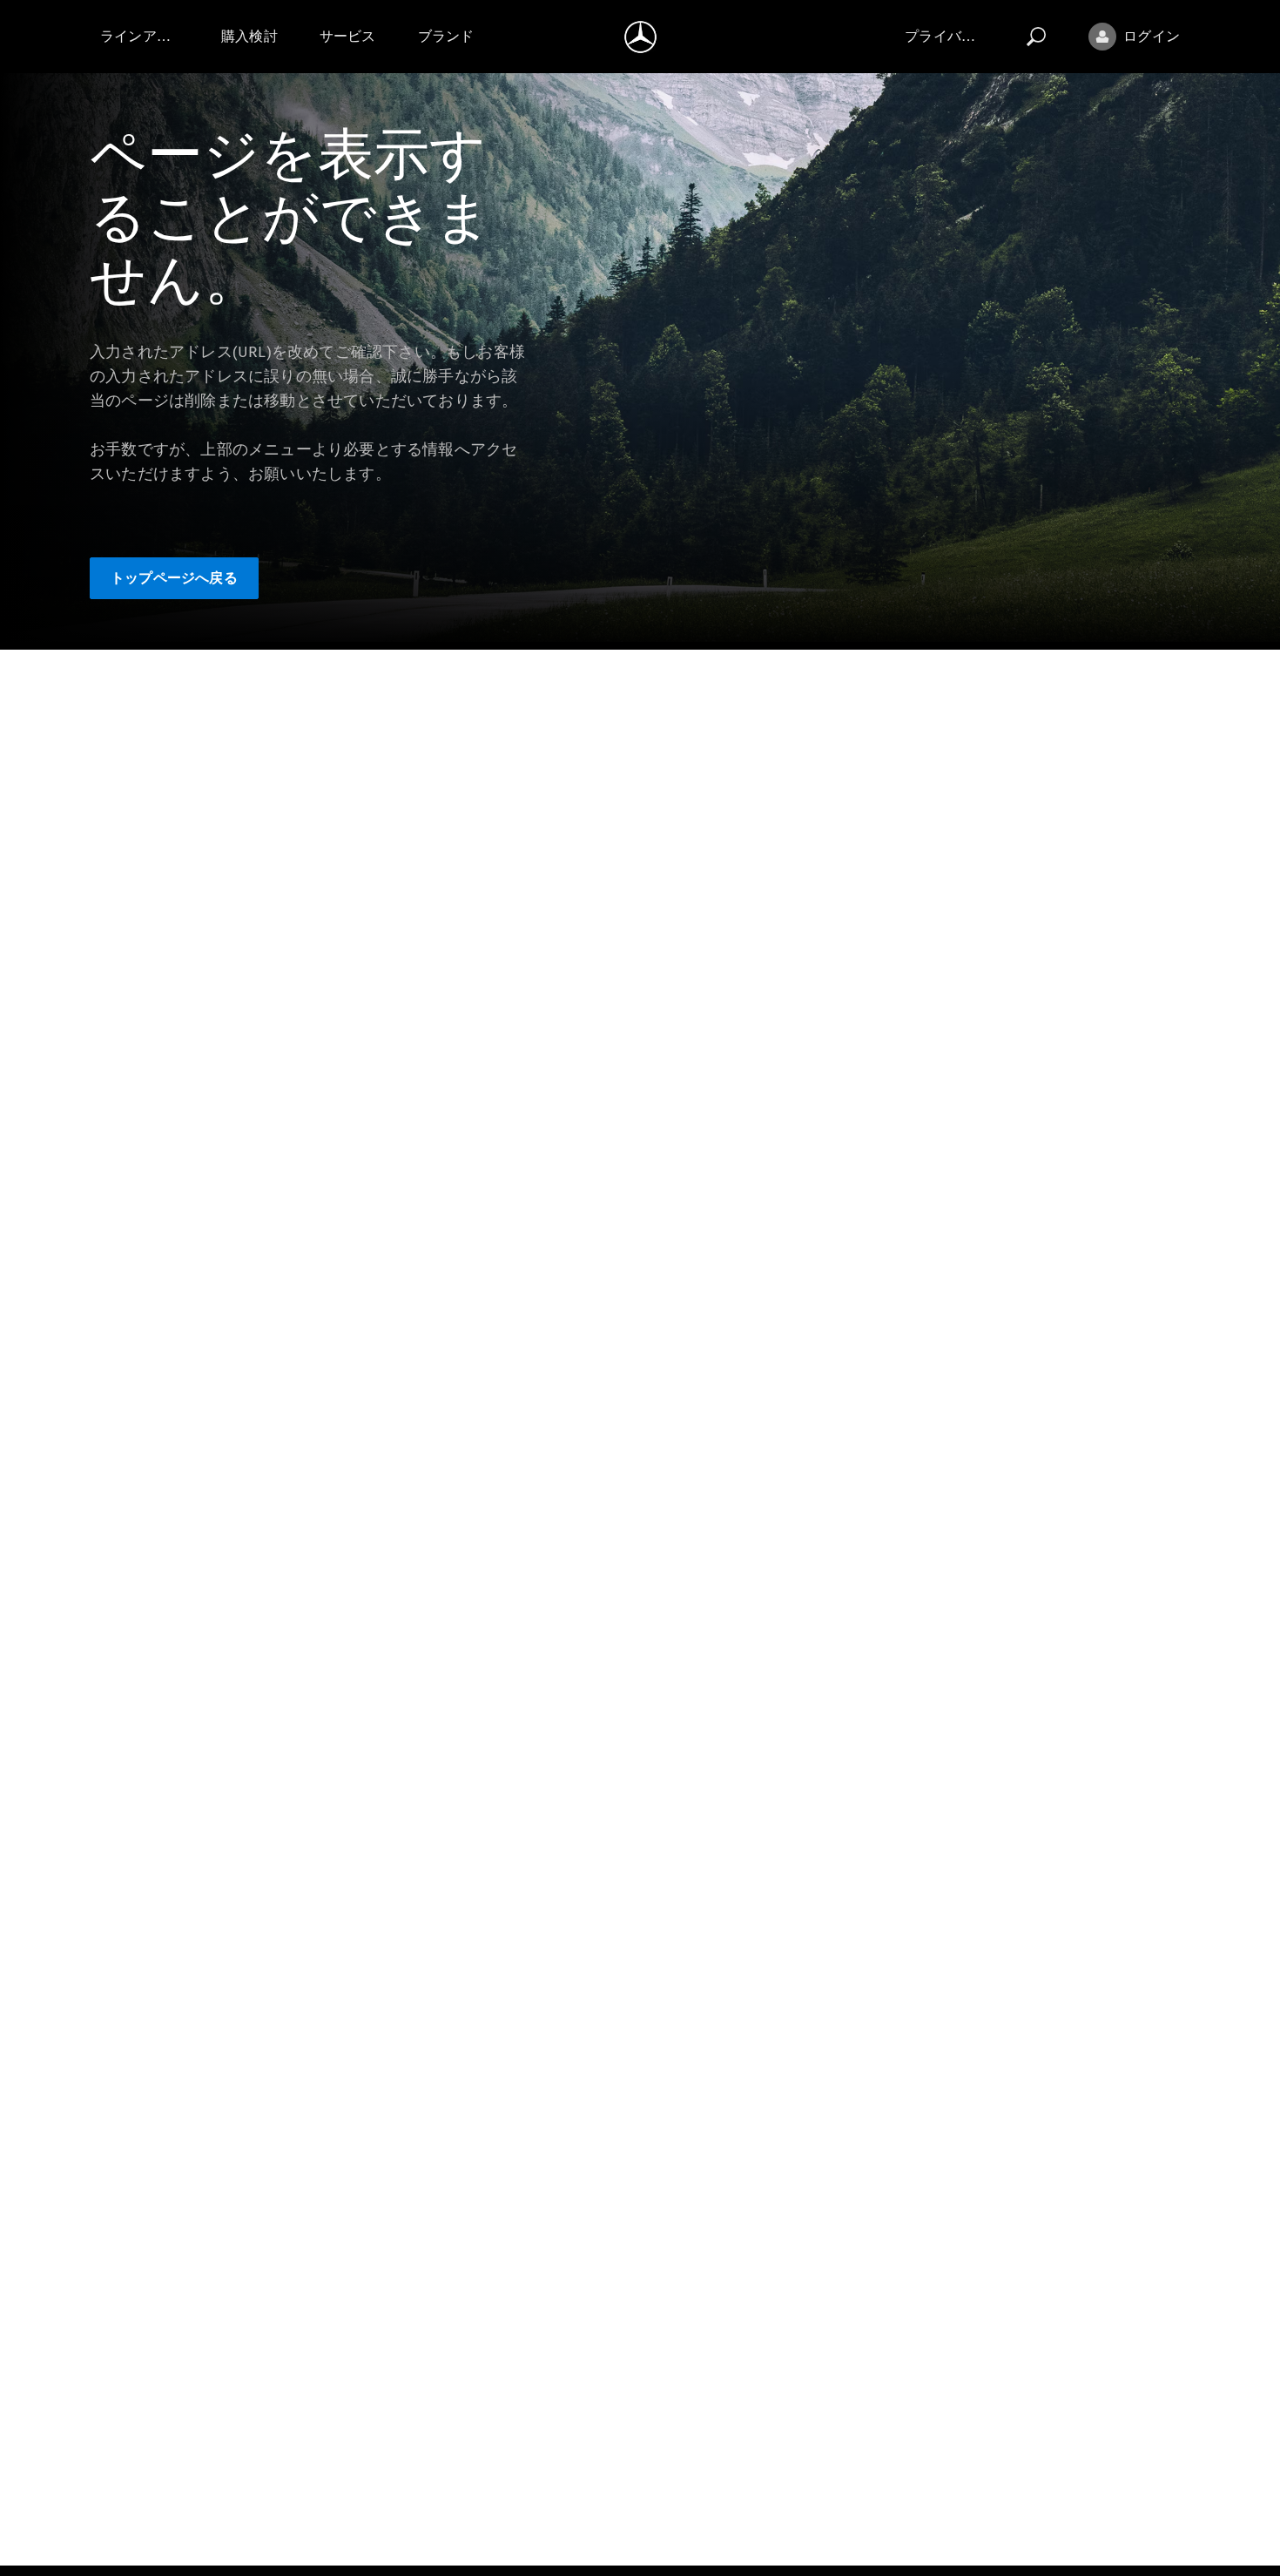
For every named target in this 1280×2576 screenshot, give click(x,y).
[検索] (1036, 37)
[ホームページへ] (640, 37)
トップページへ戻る (174, 578)
